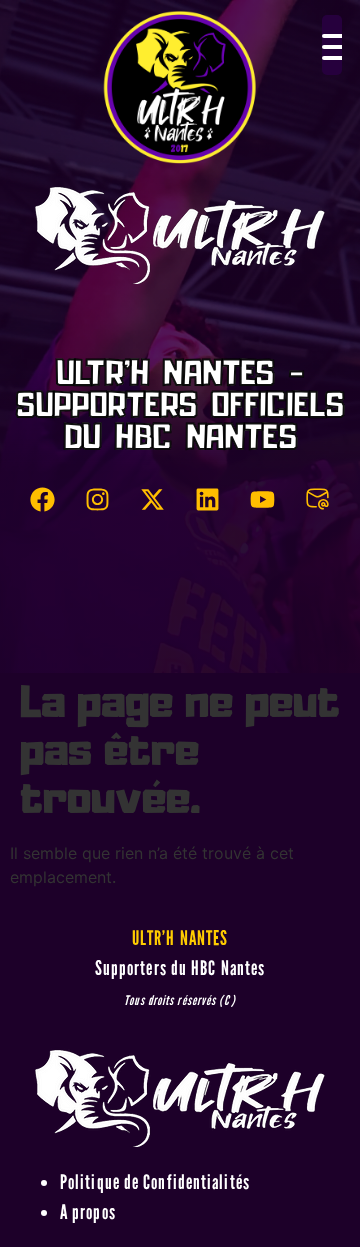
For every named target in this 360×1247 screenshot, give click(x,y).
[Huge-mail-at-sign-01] (318, 500)
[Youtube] (263, 500)
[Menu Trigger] (332, 45)
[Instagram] (98, 500)
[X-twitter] (153, 500)
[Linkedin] (208, 500)
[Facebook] (43, 500)
